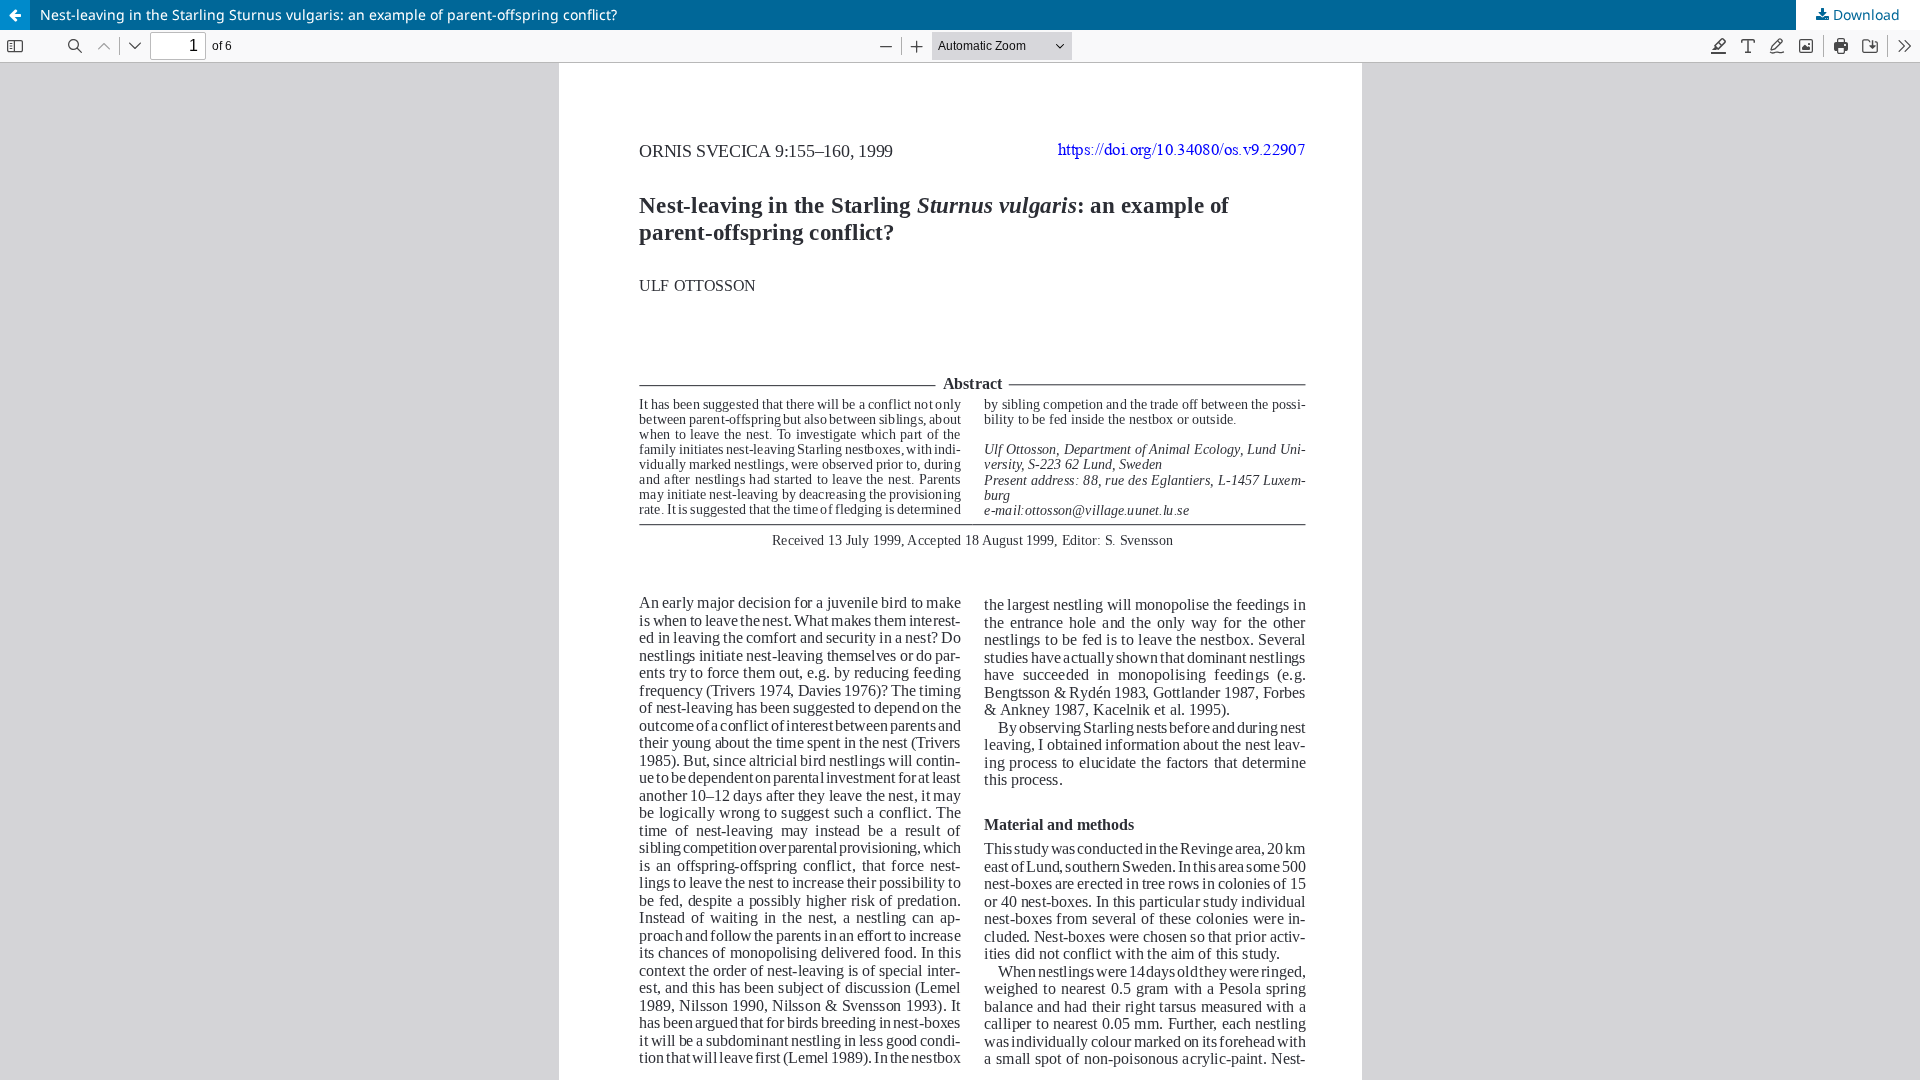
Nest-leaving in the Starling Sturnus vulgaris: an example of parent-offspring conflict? (328, 14)
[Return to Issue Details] (15, 15)
